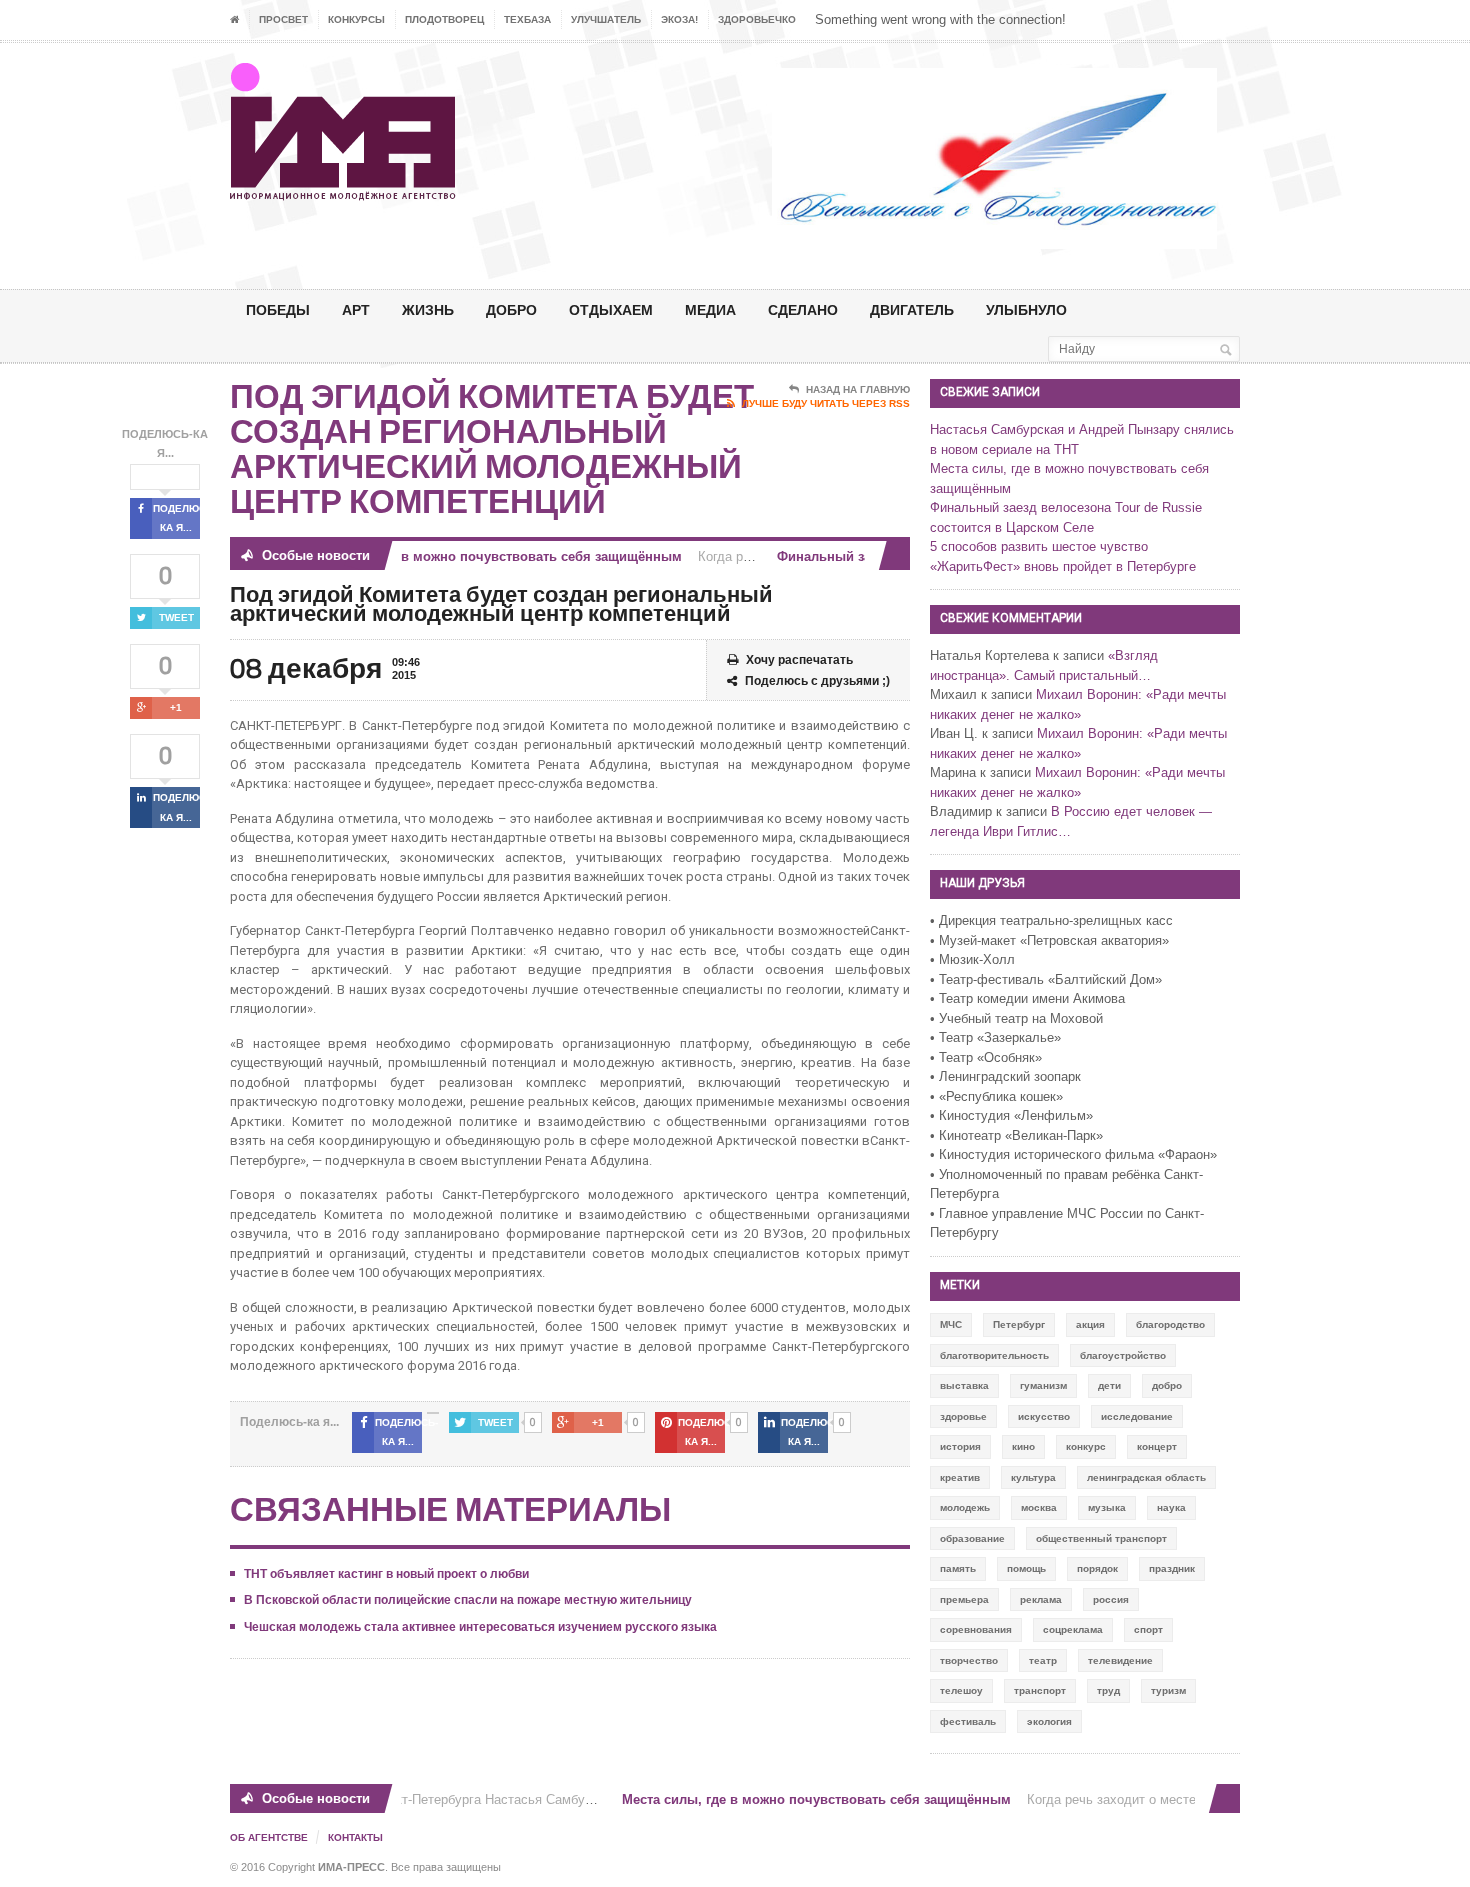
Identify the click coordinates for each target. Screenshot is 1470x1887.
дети (1109, 1385)
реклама (1041, 1599)
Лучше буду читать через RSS (826, 403)
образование (972, 1538)
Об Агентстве (269, 1837)
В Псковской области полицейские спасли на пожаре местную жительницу (468, 1600)
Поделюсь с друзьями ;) (817, 681)
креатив (960, 1477)
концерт (1157, 1446)
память (958, 1568)
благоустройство (1123, 1355)
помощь (1026, 1568)
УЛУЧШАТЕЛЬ (606, 19)
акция (1090, 1324)
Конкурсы (356, 19)
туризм (1168, 1690)
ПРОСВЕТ (283, 19)
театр (1043, 1660)
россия (1111, 1599)
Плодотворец (444, 19)
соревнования (976, 1629)
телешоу (961, 1690)
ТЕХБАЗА (527, 19)
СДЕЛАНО (803, 309)
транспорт (1040, 1690)
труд (1108, 1690)
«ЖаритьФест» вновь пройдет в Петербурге (1063, 566)
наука (1171, 1507)
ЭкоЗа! (679, 19)
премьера (964, 1599)
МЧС (951, 1324)
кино (1023, 1446)
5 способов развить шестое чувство (1039, 546)
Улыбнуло (1026, 309)
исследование (1137, 1416)
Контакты (355, 1837)
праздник (1172, 1568)
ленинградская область (1146, 1477)
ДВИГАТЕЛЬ (912, 309)
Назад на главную (858, 389)
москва (1039, 1507)
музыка (1107, 1507)
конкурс (1086, 1446)
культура (1033, 1477)
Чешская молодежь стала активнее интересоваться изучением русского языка (480, 1627)
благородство (1170, 1324)
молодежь (965, 1507)
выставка (964, 1385)
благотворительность (994, 1355)
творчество (969, 1660)
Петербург (1019, 1324)
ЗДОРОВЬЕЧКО (757, 19)
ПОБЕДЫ (278, 309)
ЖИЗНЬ (428, 309)
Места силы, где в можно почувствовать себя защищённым (472, 556)
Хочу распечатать (799, 660)
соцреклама (1073, 1629)
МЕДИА (710, 309)
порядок (1097, 1568)
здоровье (963, 1416)
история (960, 1446)
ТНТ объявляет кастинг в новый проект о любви (386, 1574)
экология (1049, 1721)
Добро (511, 309)
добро (1167, 1385)
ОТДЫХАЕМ (611, 309)
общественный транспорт (1101, 1538)
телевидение (1120, 1660)
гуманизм (1043, 1385)
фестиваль (968, 1721)
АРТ (356, 309)
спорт (1148, 1629)
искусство (1044, 1416)
